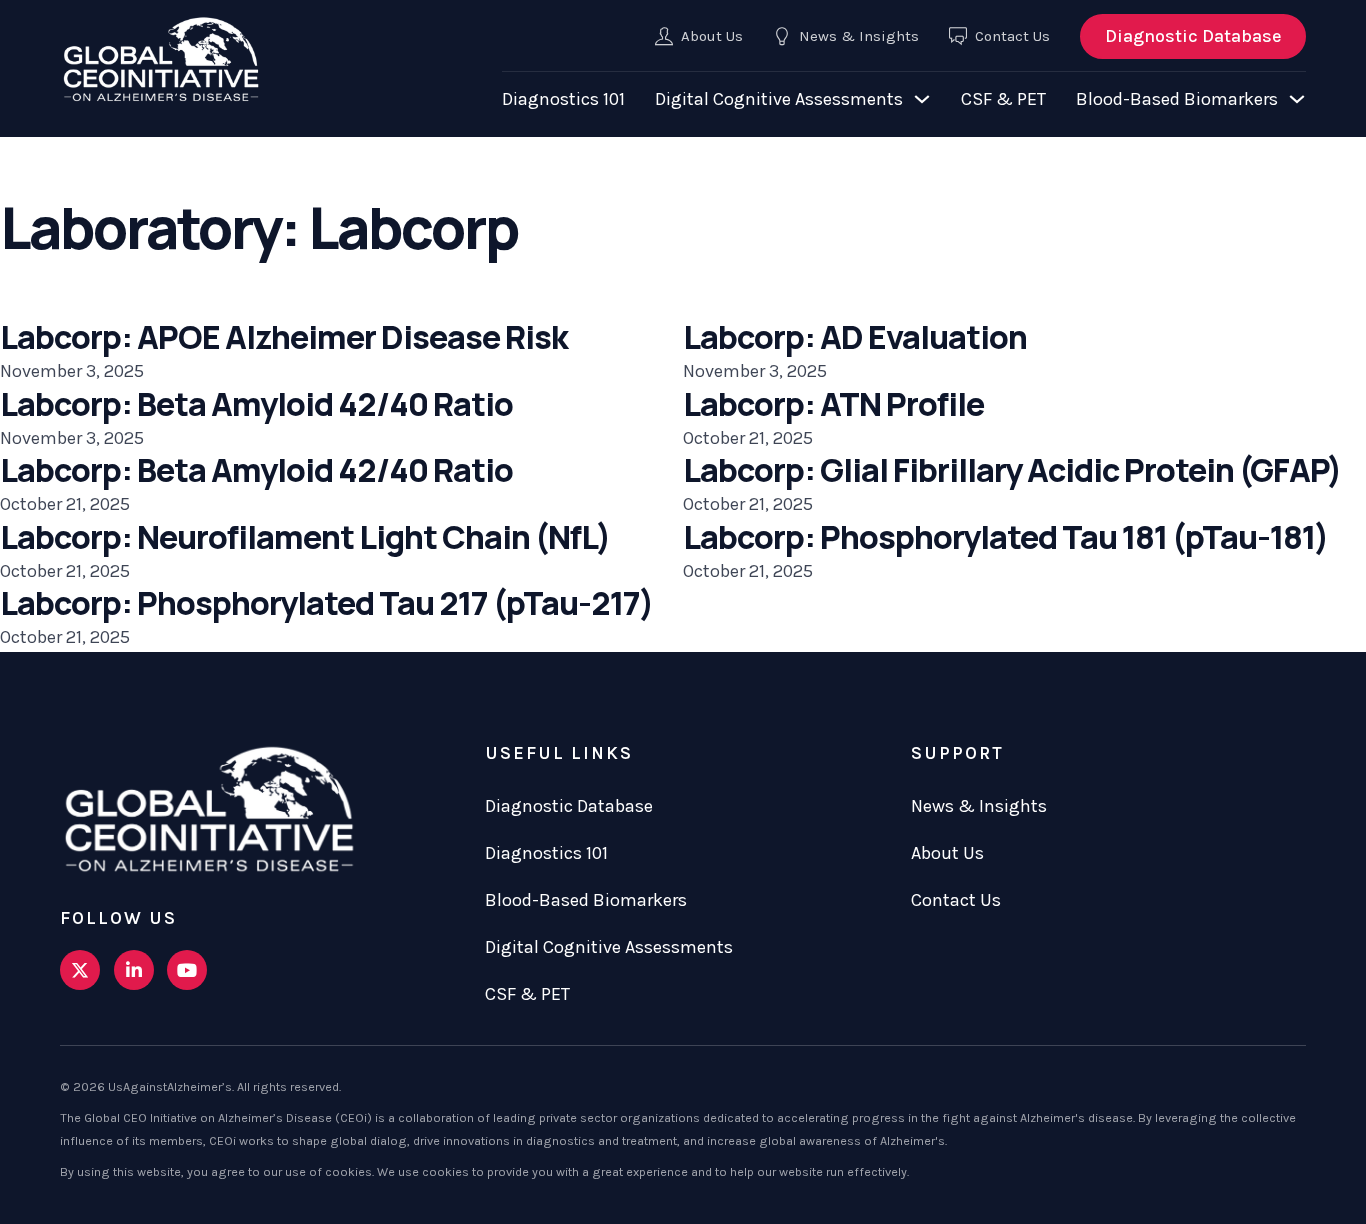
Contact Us (956, 900)
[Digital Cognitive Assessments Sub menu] (922, 99)
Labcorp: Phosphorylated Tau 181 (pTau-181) (1005, 537)
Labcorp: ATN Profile (833, 404)
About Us (947, 853)
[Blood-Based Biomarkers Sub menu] (1297, 99)
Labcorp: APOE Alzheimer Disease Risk (284, 337)
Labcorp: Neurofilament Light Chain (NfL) (305, 537)
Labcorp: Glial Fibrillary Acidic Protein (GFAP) (1012, 470)
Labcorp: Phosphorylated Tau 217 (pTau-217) (326, 603)
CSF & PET (1003, 99)
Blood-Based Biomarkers (1177, 99)
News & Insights (979, 806)
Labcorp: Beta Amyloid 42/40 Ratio (256, 404)
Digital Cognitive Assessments (779, 99)
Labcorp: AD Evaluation (855, 337)
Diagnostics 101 (563, 99)
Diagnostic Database (1193, 36)
